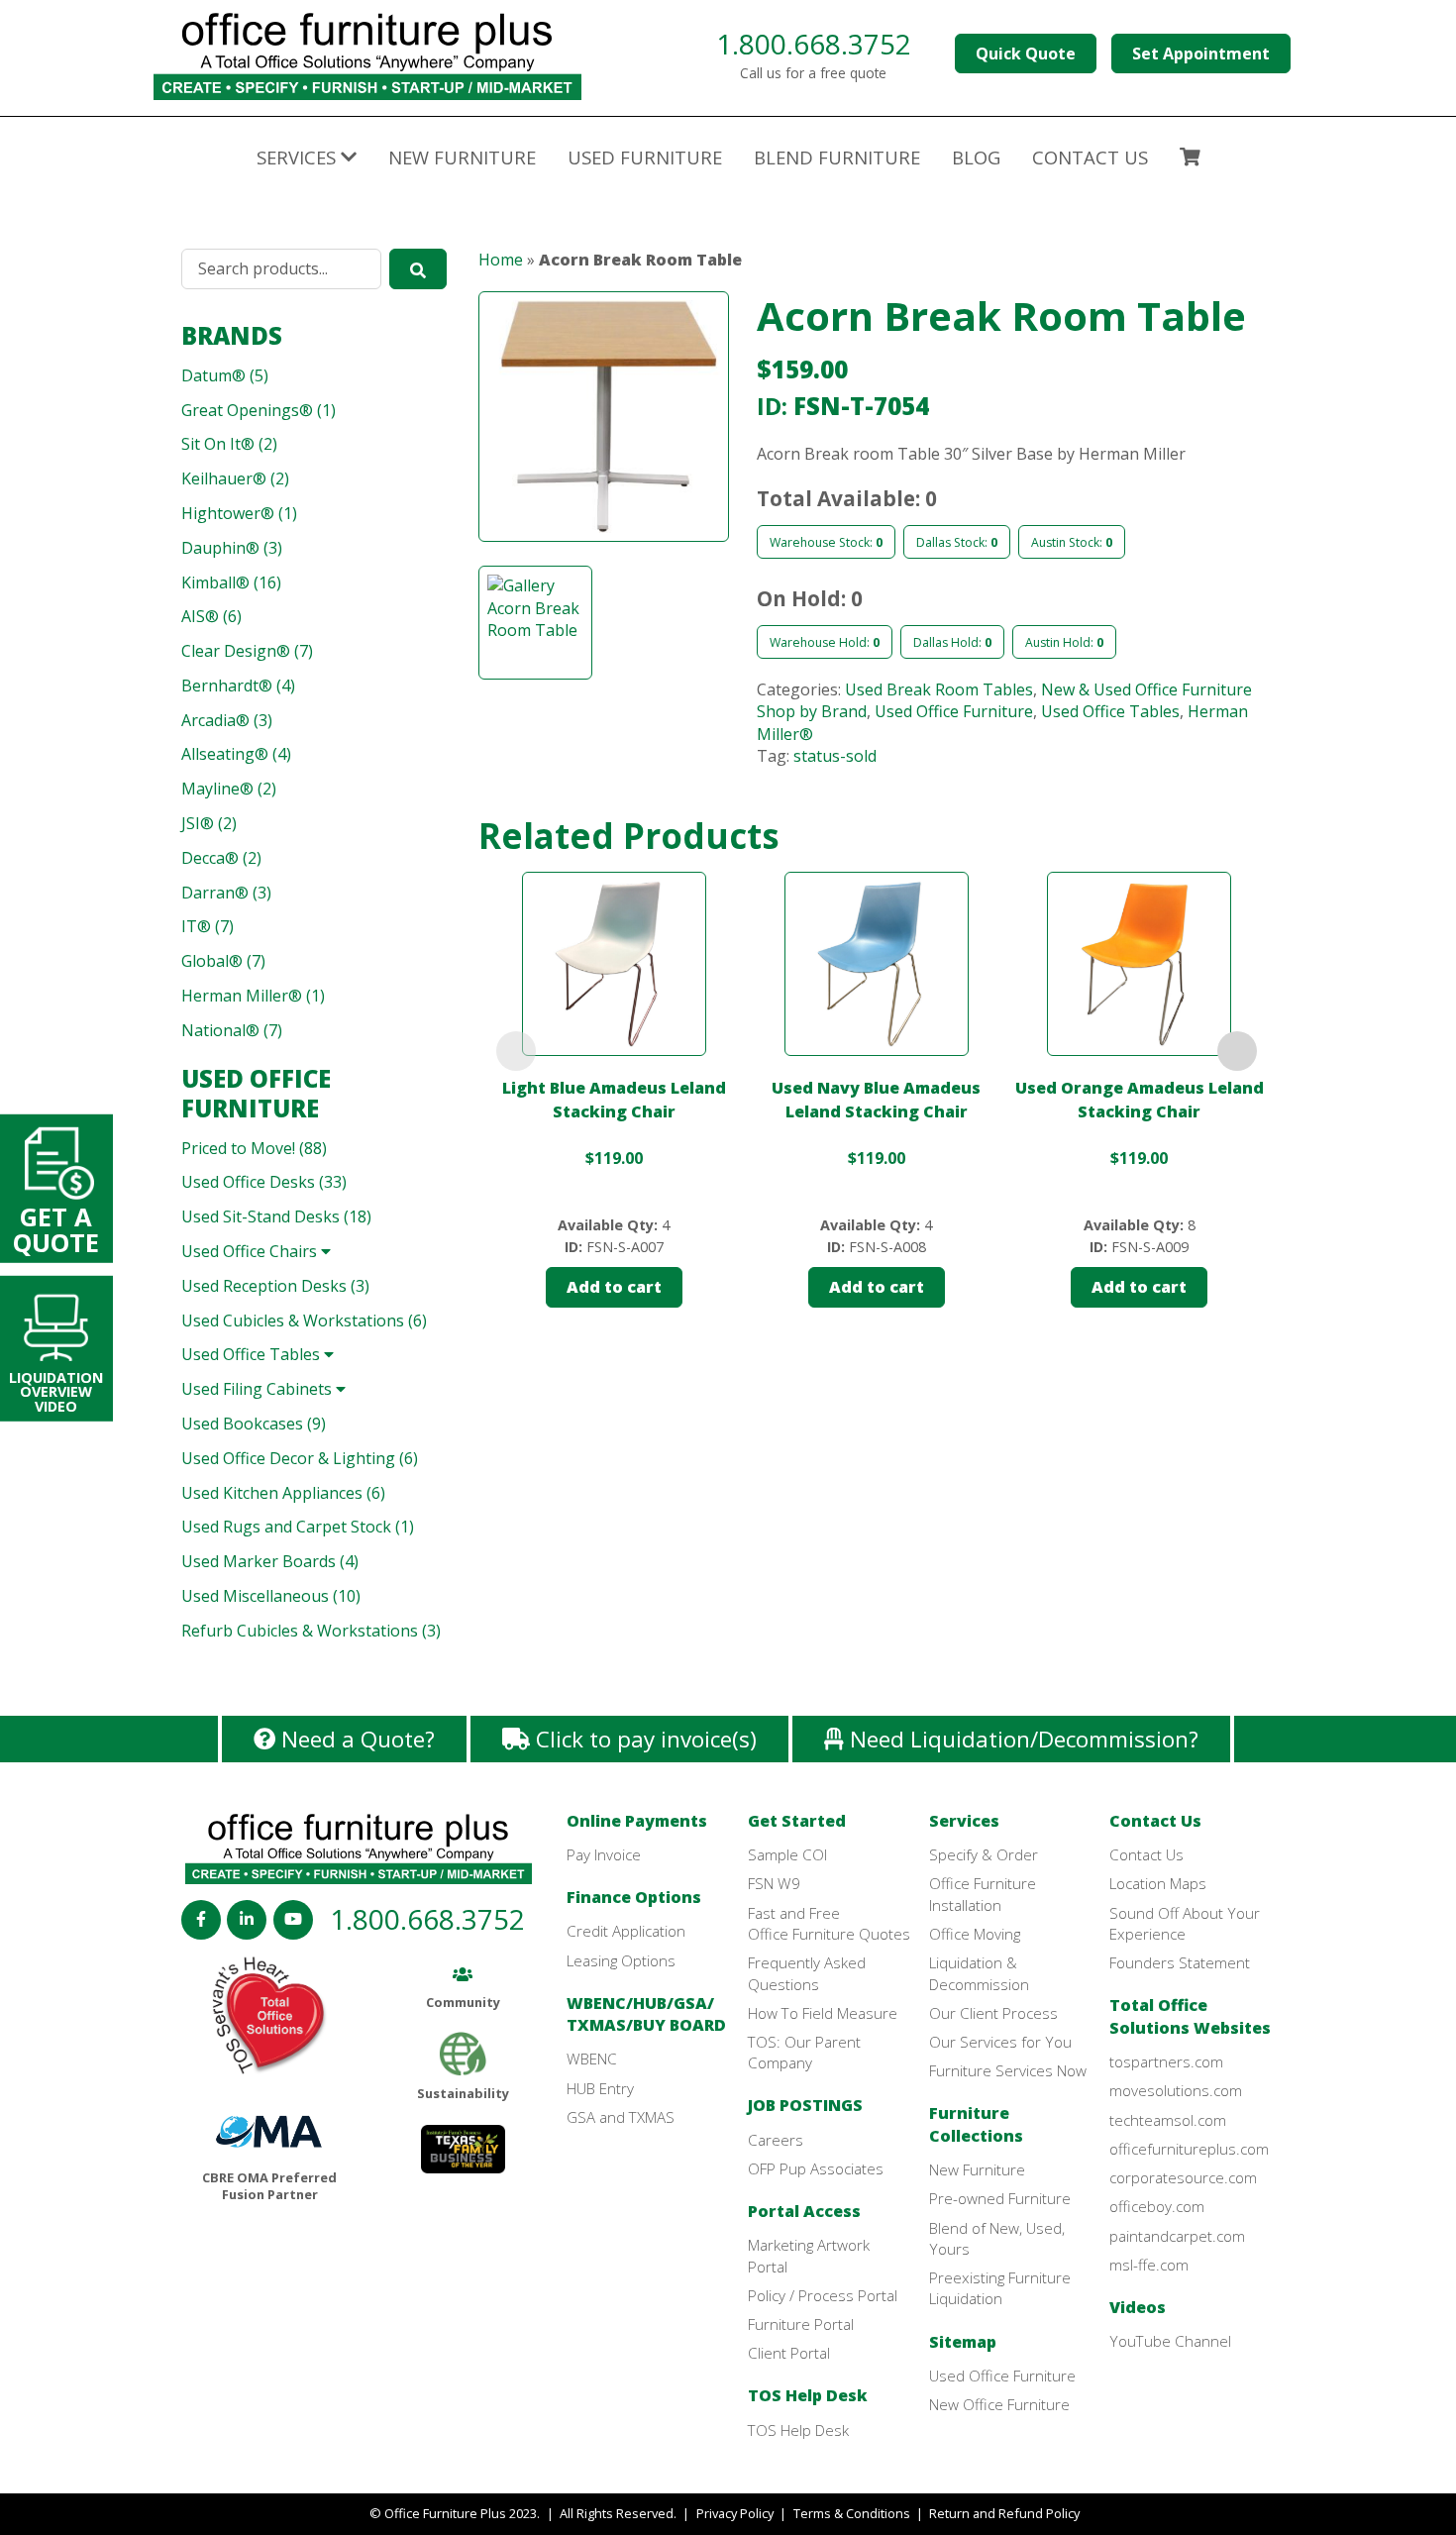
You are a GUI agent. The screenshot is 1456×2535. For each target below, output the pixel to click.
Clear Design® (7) (247, 651)
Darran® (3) (226, 893)
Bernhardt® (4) (238, 686)
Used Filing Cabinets (259, 1389)
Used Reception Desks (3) (275, 1286)
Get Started (797, 1821)
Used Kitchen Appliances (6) (283, 1493)
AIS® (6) (211, 616)
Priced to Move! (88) (254, 1148)
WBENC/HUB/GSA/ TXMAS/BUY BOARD (646, 2014)
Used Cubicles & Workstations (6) (304, 1320)
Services (964, 1821)
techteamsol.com (1168, 2120)
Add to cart (614, 1287)
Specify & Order (984, 1854)
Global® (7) (223, 961)
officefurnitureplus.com (1189, 2149)
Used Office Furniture (256, 1093)
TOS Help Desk (808, 2395)
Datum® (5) (225, 375)
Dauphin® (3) (232, 548)
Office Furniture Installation (983, 1894)
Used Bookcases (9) (254, 1424)
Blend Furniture (837, 157)
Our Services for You (1000, 2042)
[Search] (418, 268)
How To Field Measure (823, 2013)
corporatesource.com (1183, 2177)
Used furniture (645, 157)
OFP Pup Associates (816, 2168)
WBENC (592, 2059)
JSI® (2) (209, 823)
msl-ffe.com (1149, 2265)
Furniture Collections (976, 2124)
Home (501, 260)
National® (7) (232, 1030)
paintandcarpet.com (1177, 2236)
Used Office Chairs (251, 1251)
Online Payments (637, 1821)
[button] (604, 428)
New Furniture (462, 157)
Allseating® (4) (236, 754)
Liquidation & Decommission (979, 1973)
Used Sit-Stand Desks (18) (276, 1216)
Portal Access (804, 2211)
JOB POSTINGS (805, 2105)
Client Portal (789, 2353)
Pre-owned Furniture (1000, 2198)
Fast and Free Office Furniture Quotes (829, 1923)
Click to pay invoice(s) (643, 1739)
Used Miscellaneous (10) (271, 1596)
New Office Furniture (999, 2404)
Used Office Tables (253, 1354)
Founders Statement (1180, 1962)
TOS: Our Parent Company (804, 2052)
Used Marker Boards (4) (270, 1561)
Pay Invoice (604, 1854)
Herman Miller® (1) (253, 996)
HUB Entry (600, 2088)
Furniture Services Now (1008, 2070)
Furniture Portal (801, 2324)
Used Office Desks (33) (264, 1182)
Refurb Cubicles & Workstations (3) (311, 1631)
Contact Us (1155, 1821)
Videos (1138, 2307)
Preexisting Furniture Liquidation (1000, 2288)
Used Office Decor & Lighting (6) (300, 1458)
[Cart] (1190, 159)
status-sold (835, 756)
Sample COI (787, 1854)
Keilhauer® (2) (235, 478)
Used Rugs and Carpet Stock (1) (298, 1527)
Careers (776, 2140)
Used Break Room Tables (939, 689)
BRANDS (232, 335)
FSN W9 (774, 1883)
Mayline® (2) (229, 789)
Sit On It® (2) (229, 444)
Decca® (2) (221, 858)
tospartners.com (1166, 2061)
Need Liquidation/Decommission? (1021, 1739)
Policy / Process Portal (823, 2295)
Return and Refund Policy (1004, 2513)
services (299, 157)
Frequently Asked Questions (807, 1973)
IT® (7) (208, 926)
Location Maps (1158, 1883)
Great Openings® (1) (259, 410)
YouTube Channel (1170, 2341)
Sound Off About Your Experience (1185, 1923)
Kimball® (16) (231, 582)
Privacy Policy (735, 2513)
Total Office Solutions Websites (1190, 2016)
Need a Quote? (355, 1739)
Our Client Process (993, 2013)
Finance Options (634, 1897)
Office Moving (975, 1934)
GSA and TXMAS (621, 2117)
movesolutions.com (1176, 2090)
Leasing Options (621, 1960)
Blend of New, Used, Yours (997, 2238)
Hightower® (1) (239, 513)
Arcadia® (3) (227, 720)
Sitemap (963, 2342)
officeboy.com (1157, 2206)
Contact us (1090, 157)
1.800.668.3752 (814, 44)
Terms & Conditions (852, 2513)
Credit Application (626, 1931)
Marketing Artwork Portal (809, 2255)
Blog (976, 157)
